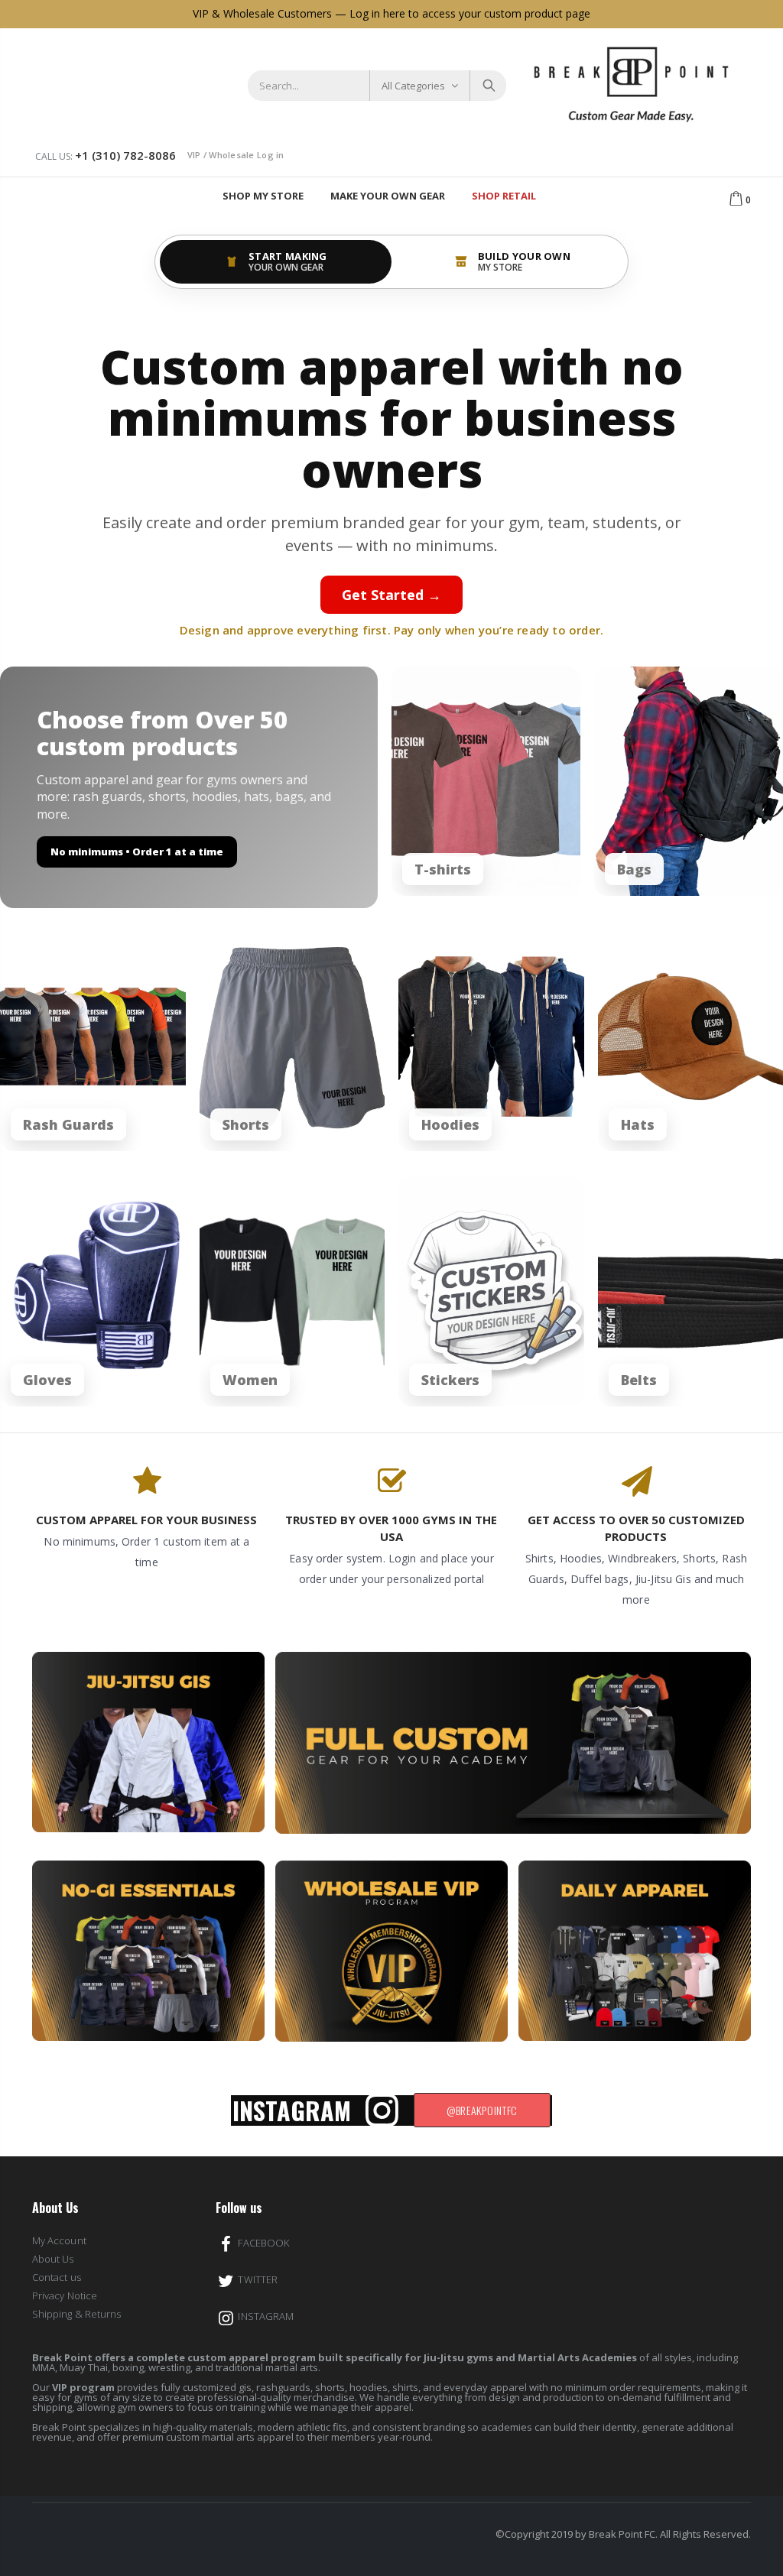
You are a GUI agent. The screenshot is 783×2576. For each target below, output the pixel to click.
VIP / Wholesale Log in (236, 155)
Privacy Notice (65, 2295)
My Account (59, 2240)
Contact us (57, 2277)
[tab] (276, 262)
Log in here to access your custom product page (470, 13)
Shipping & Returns (76, 2314)
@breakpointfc (482, 2110)
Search (487, 86)
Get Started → (391, 595)
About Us (53, 2259)
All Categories (413, 86)
